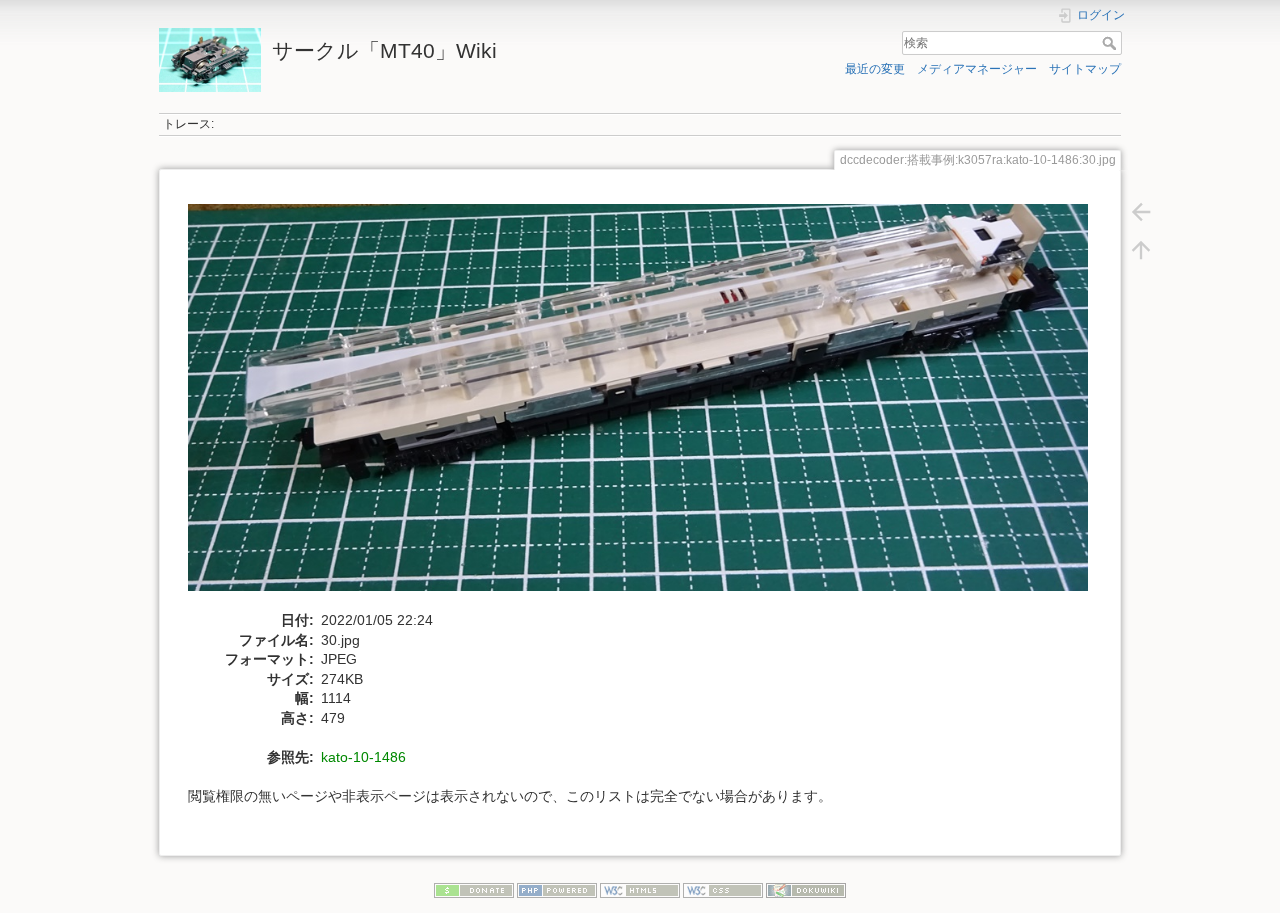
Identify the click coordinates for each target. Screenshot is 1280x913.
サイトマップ (1085, 69)
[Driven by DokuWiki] (806, 890)
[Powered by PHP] (557, 890)
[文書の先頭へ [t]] (1141, 250)
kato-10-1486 (363, 757)
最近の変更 (875, 69)
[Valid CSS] (723, 890)
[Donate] (474, 890)
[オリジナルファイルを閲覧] (648, 406)
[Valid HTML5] (640, 890)
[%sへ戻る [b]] (1141, 212)
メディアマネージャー (977, 69)
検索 (1111, 43)
